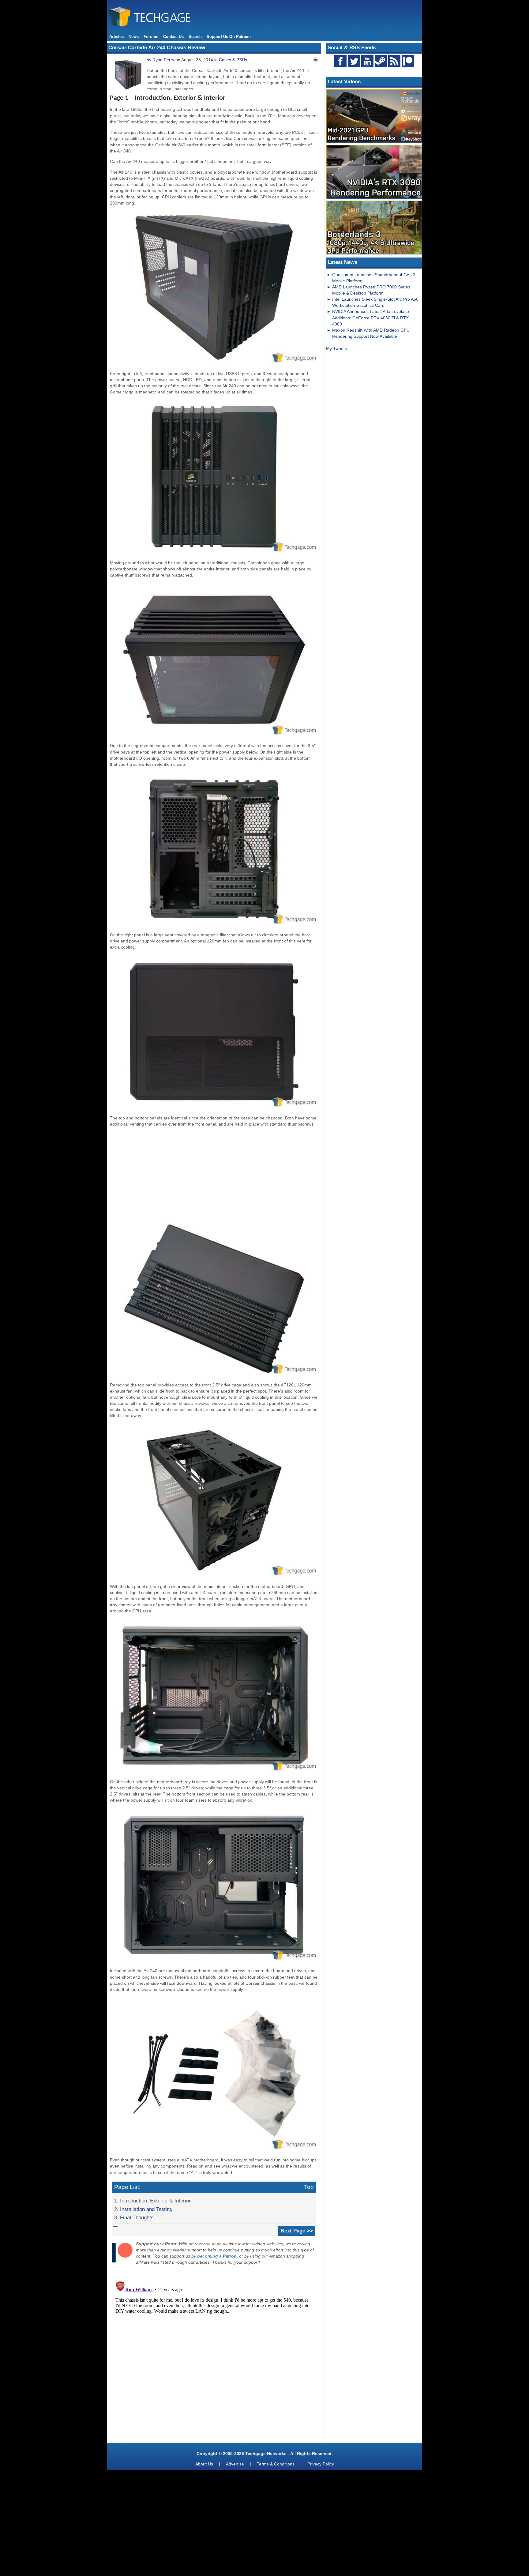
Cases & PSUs (233, 60)
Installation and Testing (146, 2209)
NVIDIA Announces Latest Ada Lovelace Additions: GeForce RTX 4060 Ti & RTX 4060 (371, 318)
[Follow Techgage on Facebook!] (340, 61)
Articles (116, 37)
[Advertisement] (214, 1175)
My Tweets (336, 348)
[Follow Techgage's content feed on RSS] (394, 61)
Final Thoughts (137, 2217)
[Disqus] (214, 2356)
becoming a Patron (217, 2256)
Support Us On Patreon (229, 37)
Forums (151, 37)
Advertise (235, 2464)
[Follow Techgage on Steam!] (381, 61)
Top (309, 2187)
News (134, 37)
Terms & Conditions (276, 2464)
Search (195, 37)
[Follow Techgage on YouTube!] (367, 61)
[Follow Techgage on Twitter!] (354, 61)
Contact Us (173, 37)
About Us (204, 2464)
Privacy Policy (321, 2464)
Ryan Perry (163, 60)
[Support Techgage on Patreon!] (408, 66)
